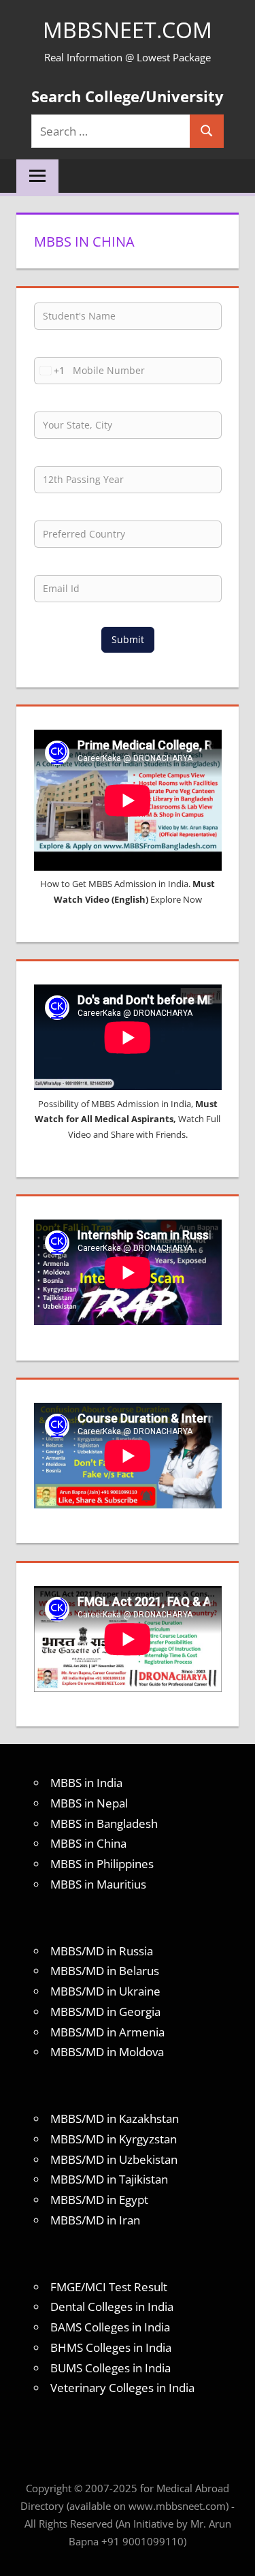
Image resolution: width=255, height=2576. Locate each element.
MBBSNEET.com (128, 30)
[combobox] (50, 371)
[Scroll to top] (233, 2554)
